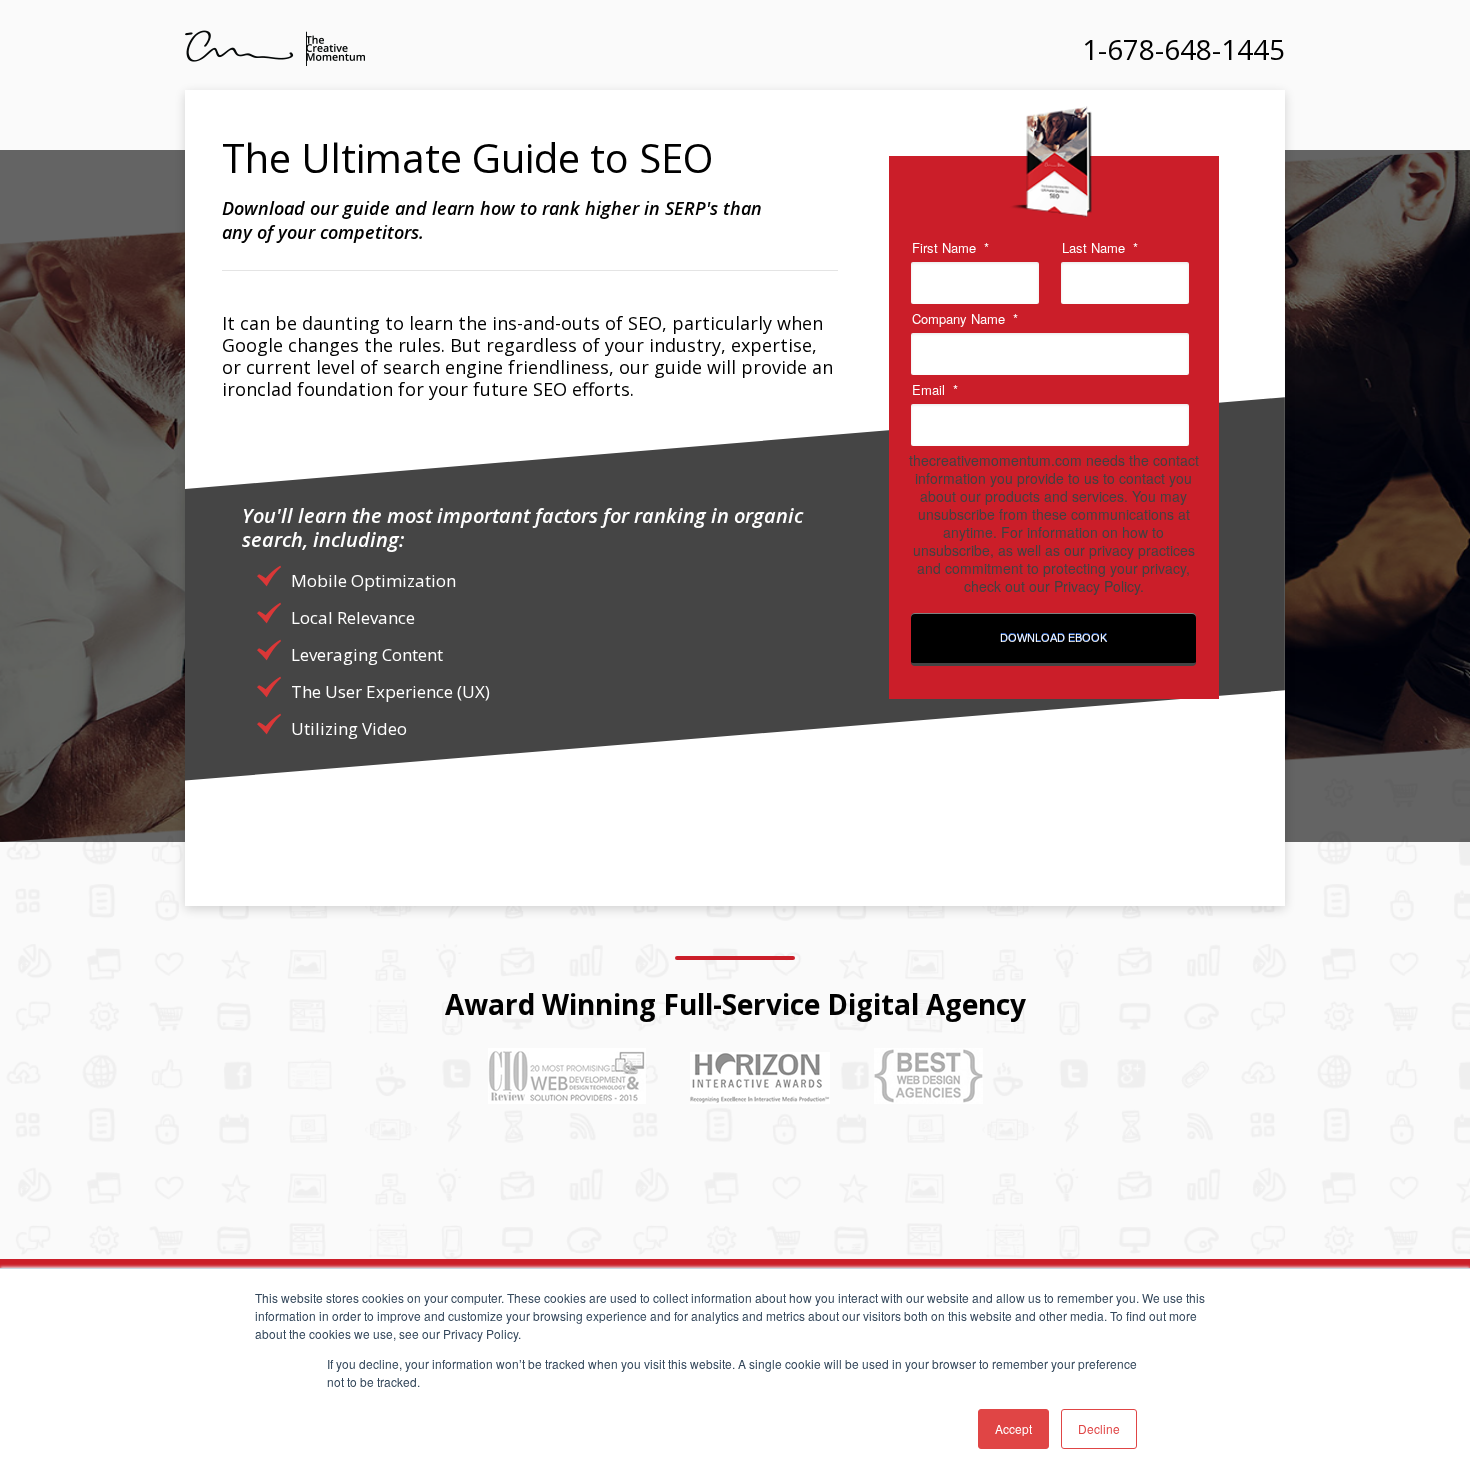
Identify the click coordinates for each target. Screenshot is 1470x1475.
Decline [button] (1099, 1428)
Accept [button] (1013, 1428)
